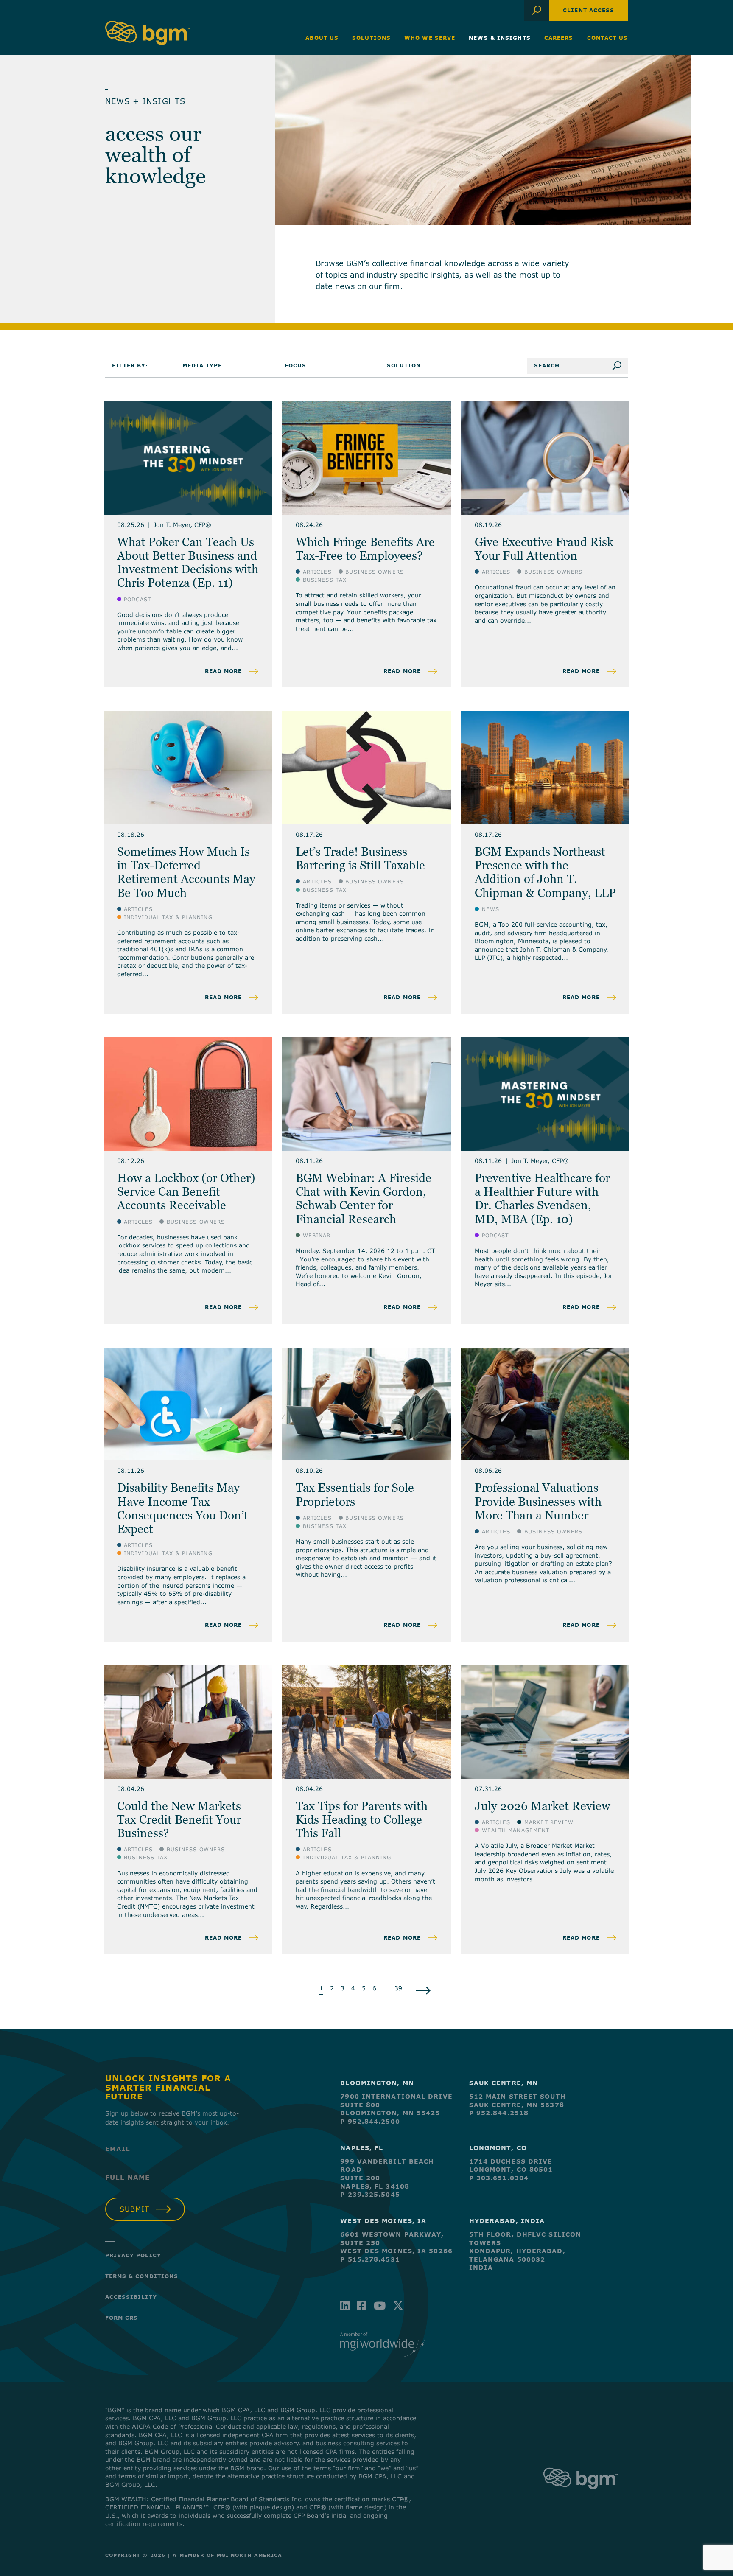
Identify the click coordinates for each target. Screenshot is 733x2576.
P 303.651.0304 (499, 2178)
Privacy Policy (133, 2255)
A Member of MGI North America (227, 2555)
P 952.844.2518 (499, 2113)
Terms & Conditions (142, 2276)
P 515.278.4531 (370, 2259)
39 (398, 1988)
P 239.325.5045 (370, 2194)
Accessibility (131, 2297)
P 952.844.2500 (370, 2121)
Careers (559, 38)
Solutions (371, 38)
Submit (134, 2209)
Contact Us (608, 38)
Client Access (589, 10)
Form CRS (122, 2318)
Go (620, 366)
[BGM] (581, 2497)
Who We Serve (430, 38)
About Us (322, 38)
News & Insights (500, 38)
